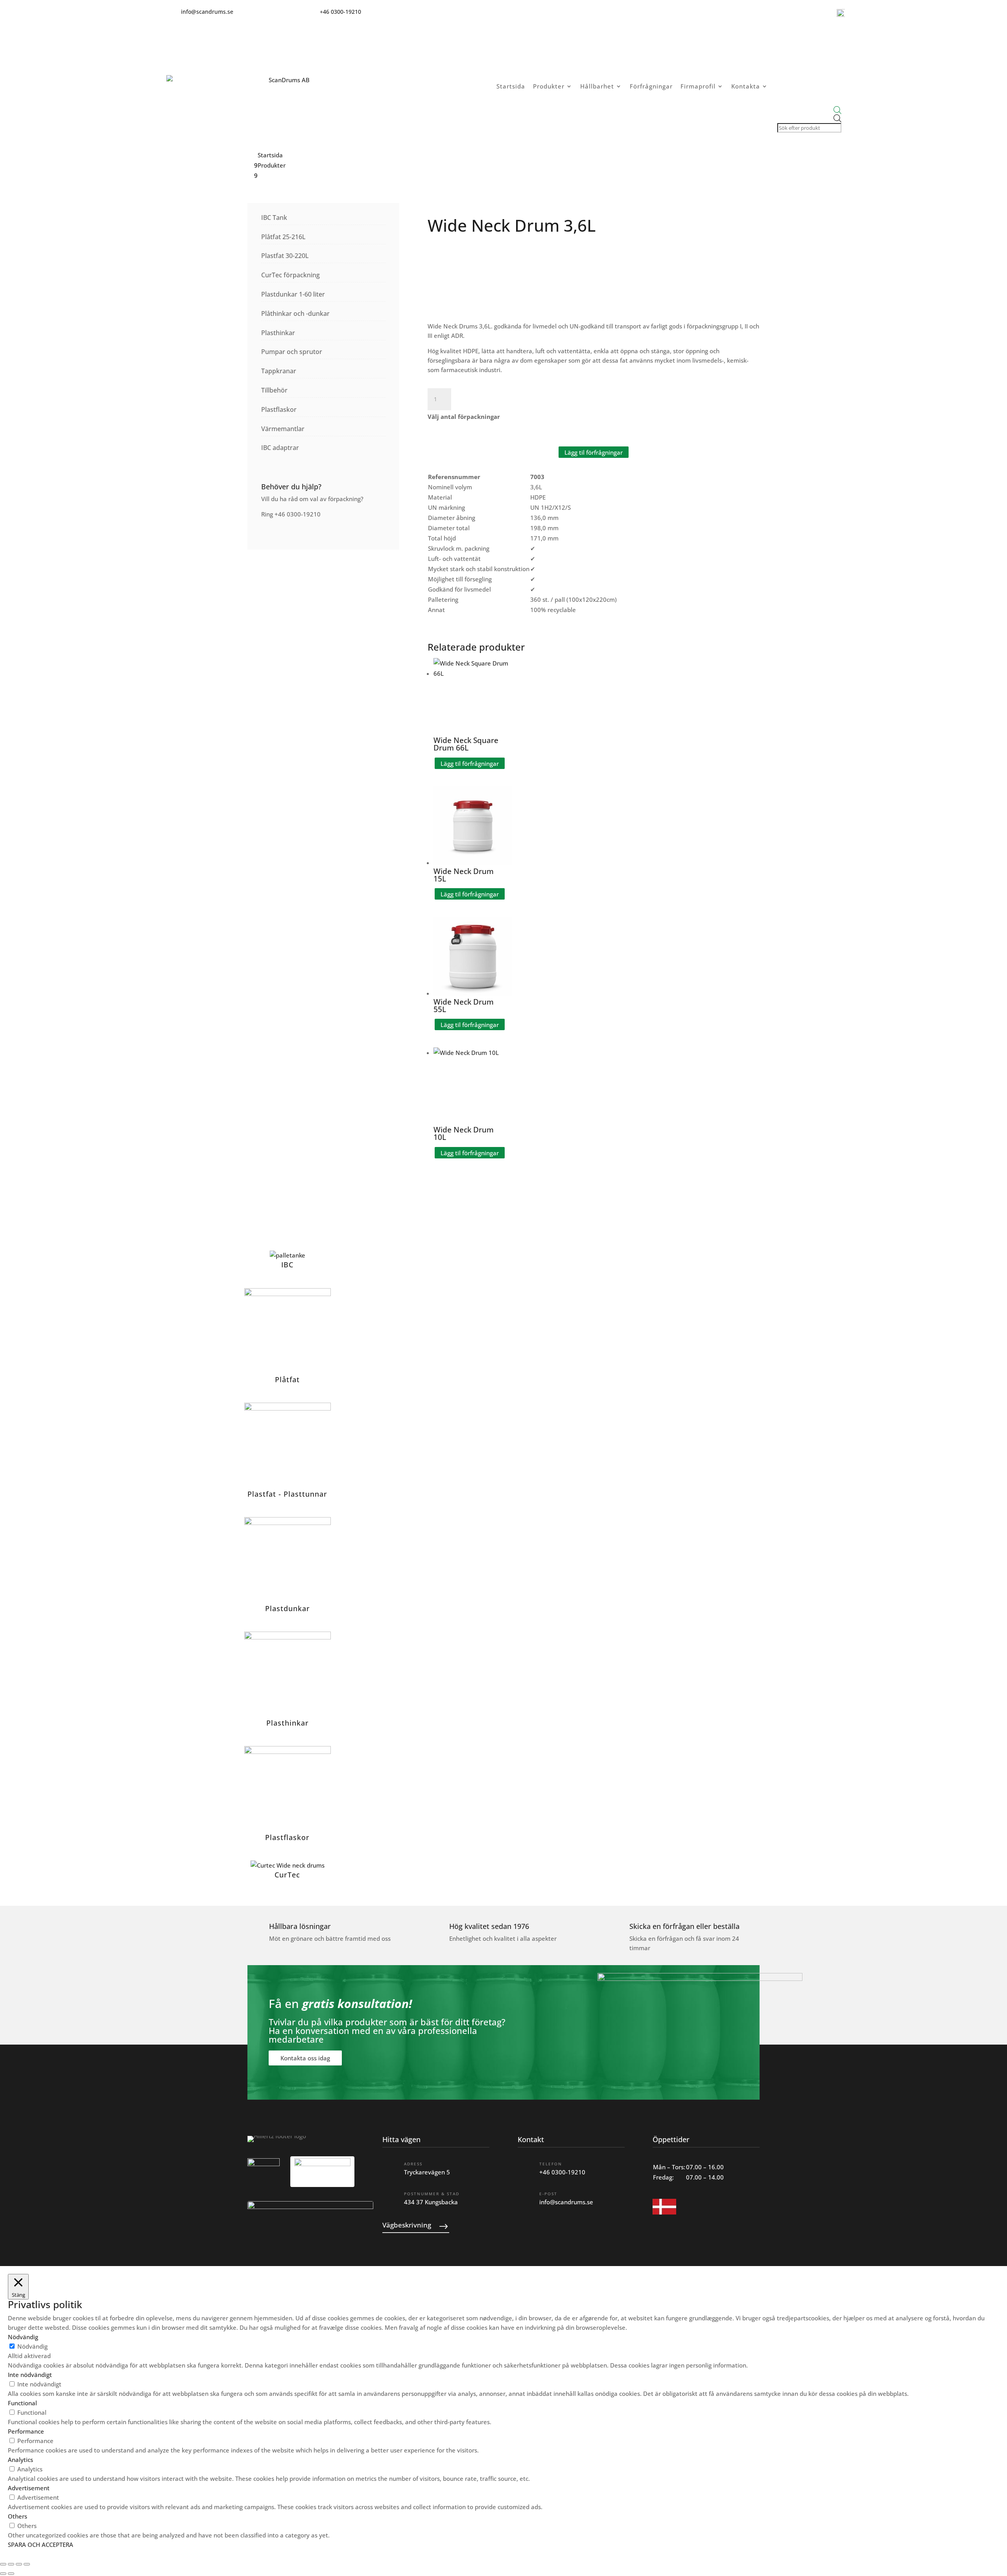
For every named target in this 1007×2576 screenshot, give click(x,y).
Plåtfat (287, 1379)
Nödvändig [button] (23, 2337)
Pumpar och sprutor (292, 352)
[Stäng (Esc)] (27, 2564)
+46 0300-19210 (562, 2172)
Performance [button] (26, 2431)
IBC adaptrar (280, 448)
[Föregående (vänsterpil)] (3, 2574)
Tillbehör (274, 390)
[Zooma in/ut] (3, 2564)
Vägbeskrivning (407, 2225)
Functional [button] (22, 2403)
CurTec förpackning (290, 275)
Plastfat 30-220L (285, 256)
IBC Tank (274, 218)
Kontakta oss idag (305, 2058)
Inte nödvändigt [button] (30, 2375)
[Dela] (19, 2564)
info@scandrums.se (566, 2202)
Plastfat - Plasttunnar (287, 1494)
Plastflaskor (279, 409)
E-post (548, 2194)
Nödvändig (32, 2346)
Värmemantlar (283, 429)
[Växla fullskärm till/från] (11, 2564)
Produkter (549, 86)
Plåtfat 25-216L (283, 237)
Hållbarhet (597, 86)
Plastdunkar (288, 1608)
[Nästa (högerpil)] (11, 2574)
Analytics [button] (20, 2460)
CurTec (287, 1875)
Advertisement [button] (29, 2488)
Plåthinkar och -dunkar (295, 313)
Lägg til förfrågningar (594, 452)
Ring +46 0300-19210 (291, 514)
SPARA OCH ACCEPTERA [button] (41, 2545)
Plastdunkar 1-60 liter (293, 294)
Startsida (511, 86)
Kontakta (746, 86)
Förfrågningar (651, 86)
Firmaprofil (698, 86)
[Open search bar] (809, 110)
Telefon (551, 2164)
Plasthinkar (278, 333)
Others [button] (18, 2516)
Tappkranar (279, 371)
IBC (287, 1265)
